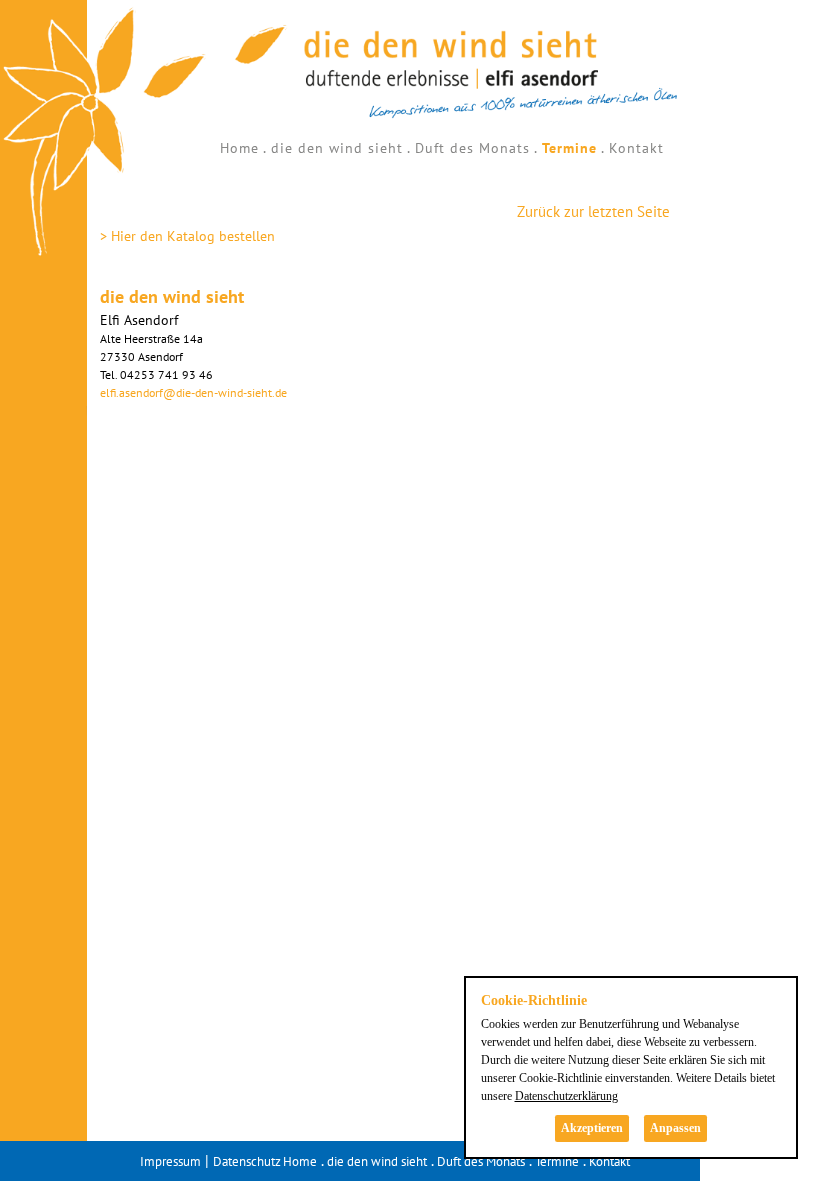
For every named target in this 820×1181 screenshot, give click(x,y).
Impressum (170, 1161)
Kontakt (636, 148)
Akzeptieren (592, 1128)
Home (239, 148)
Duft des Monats (472, 148)
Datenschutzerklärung (566, 1096)
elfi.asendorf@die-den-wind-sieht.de (193, 392)
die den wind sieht (337, 148)
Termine (569, 148)
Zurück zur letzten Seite (593, 211)
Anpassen (675, 1128)
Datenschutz (247, 1161)
